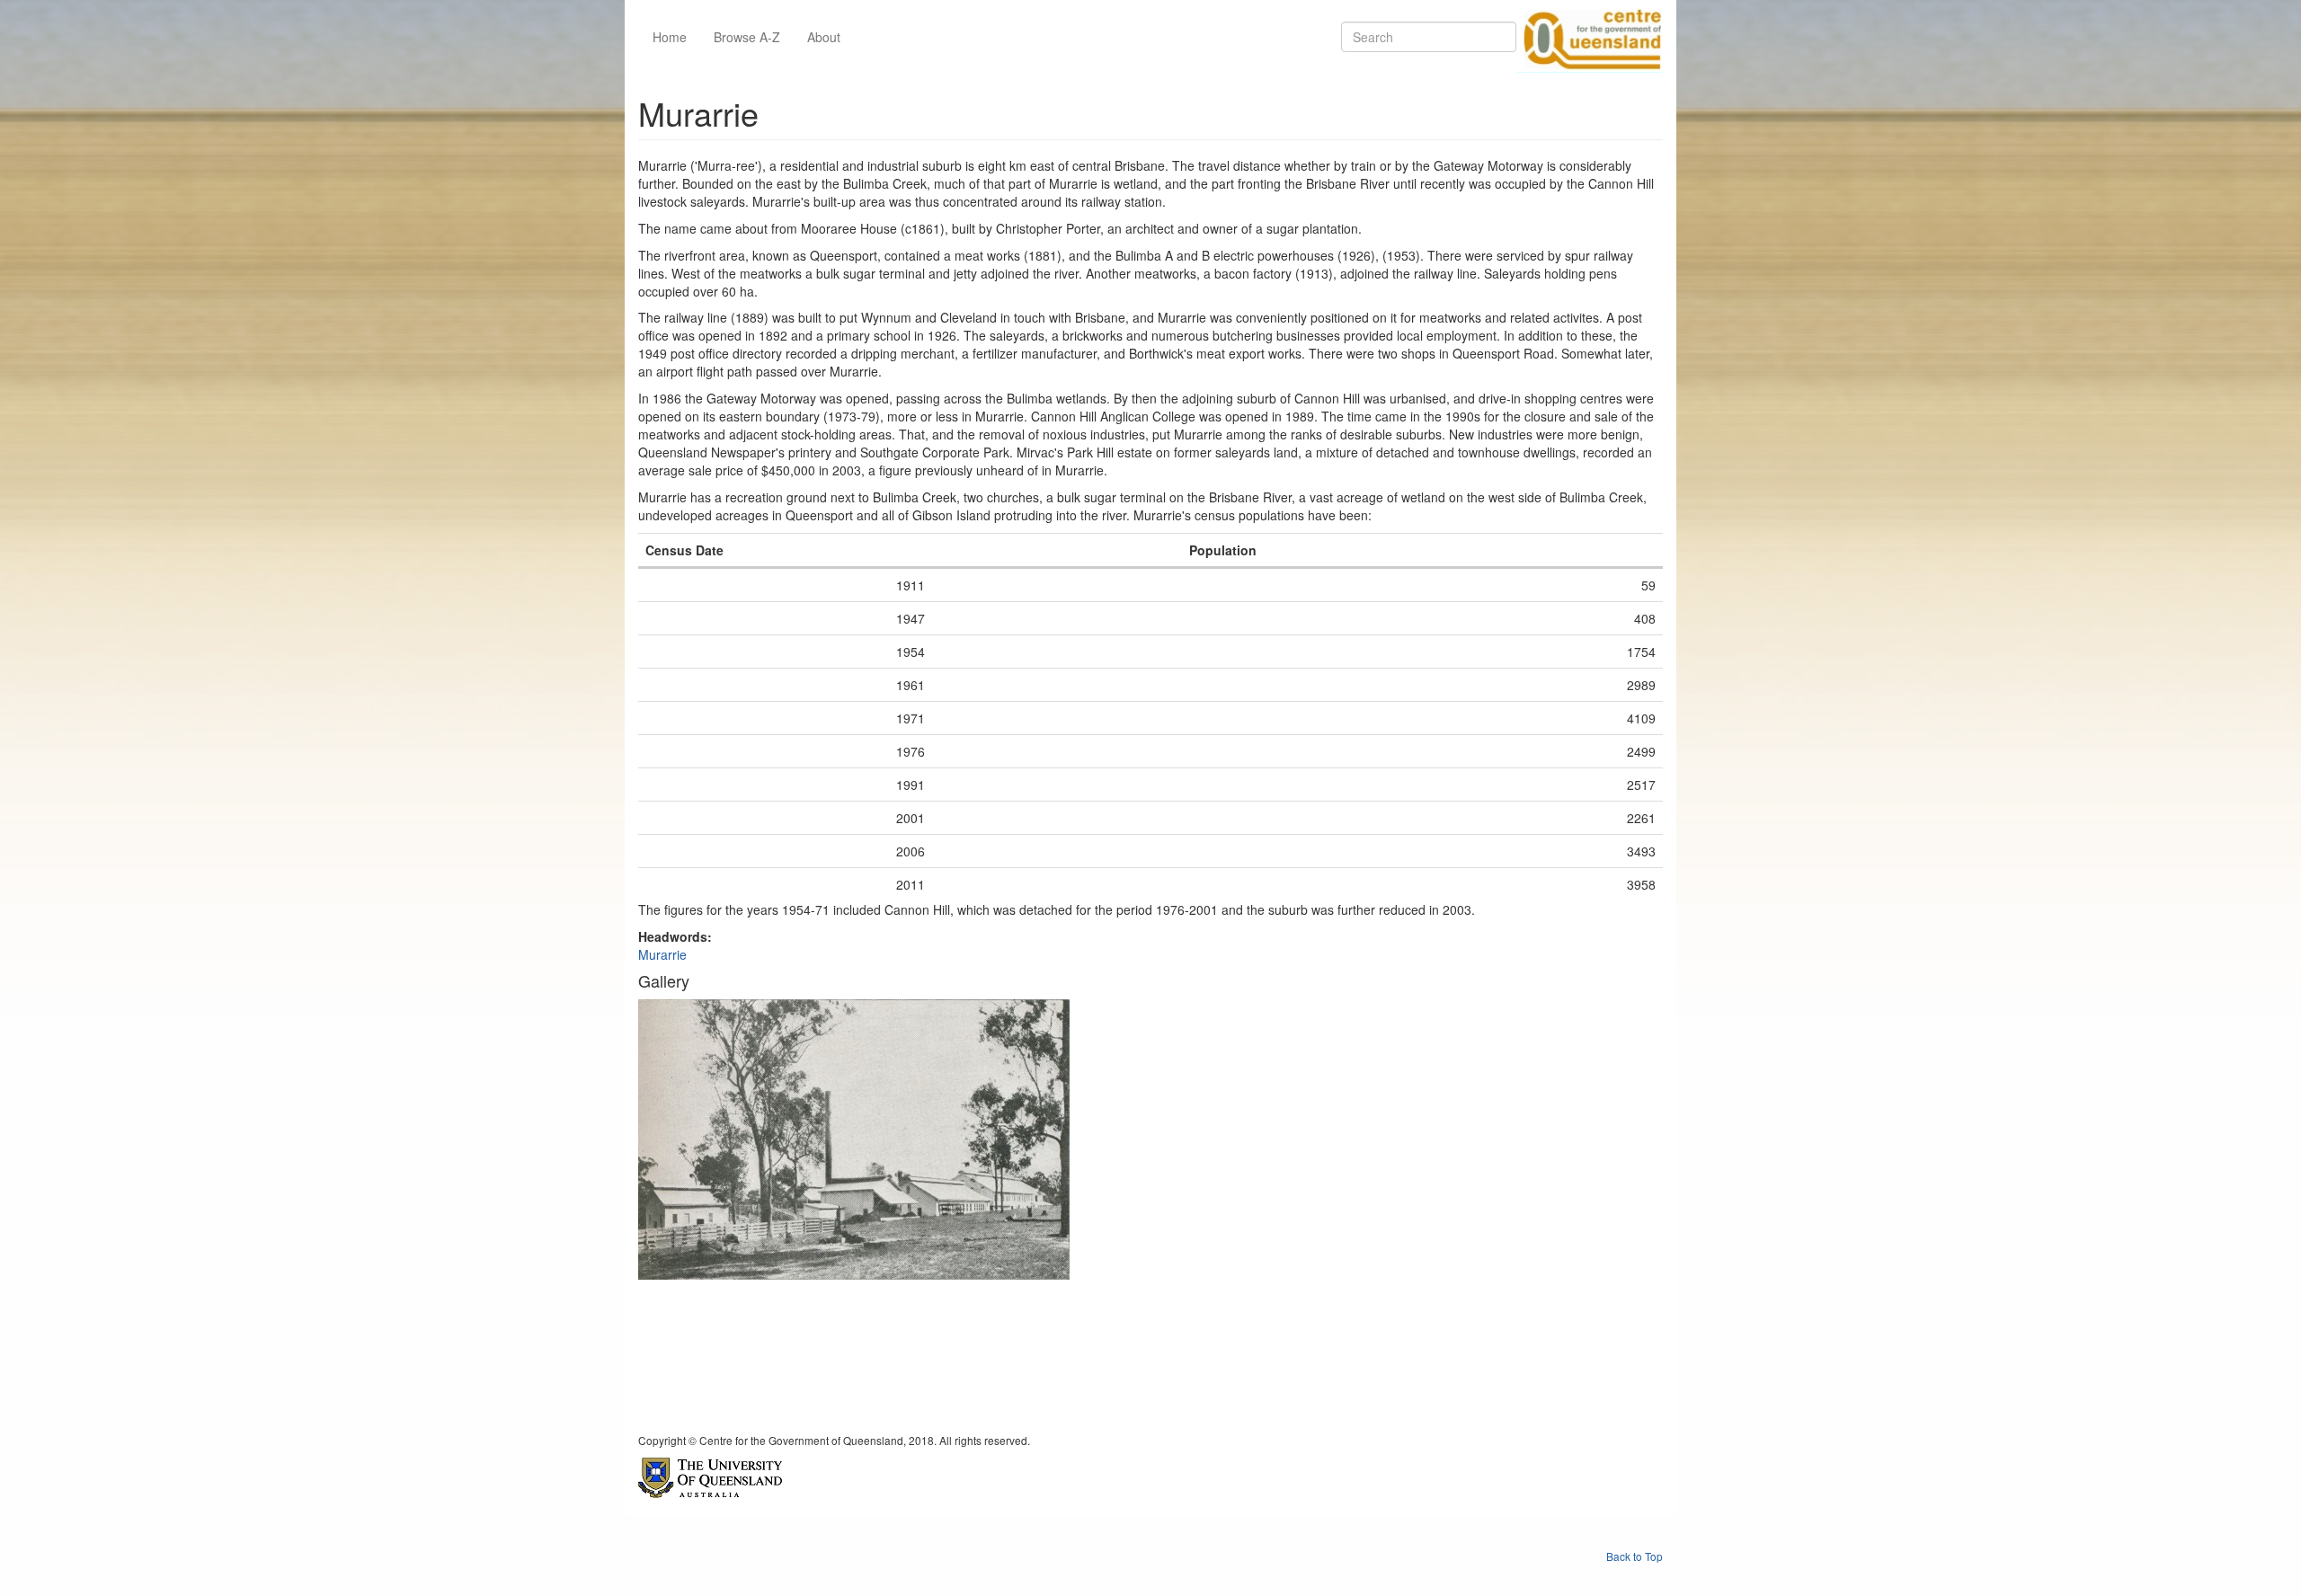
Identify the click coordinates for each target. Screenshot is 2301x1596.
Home (670, 37)
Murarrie (662, 954)
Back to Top (1635, 1556)
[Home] (1589, 37)
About (824, 37)
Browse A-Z (747, 37)
